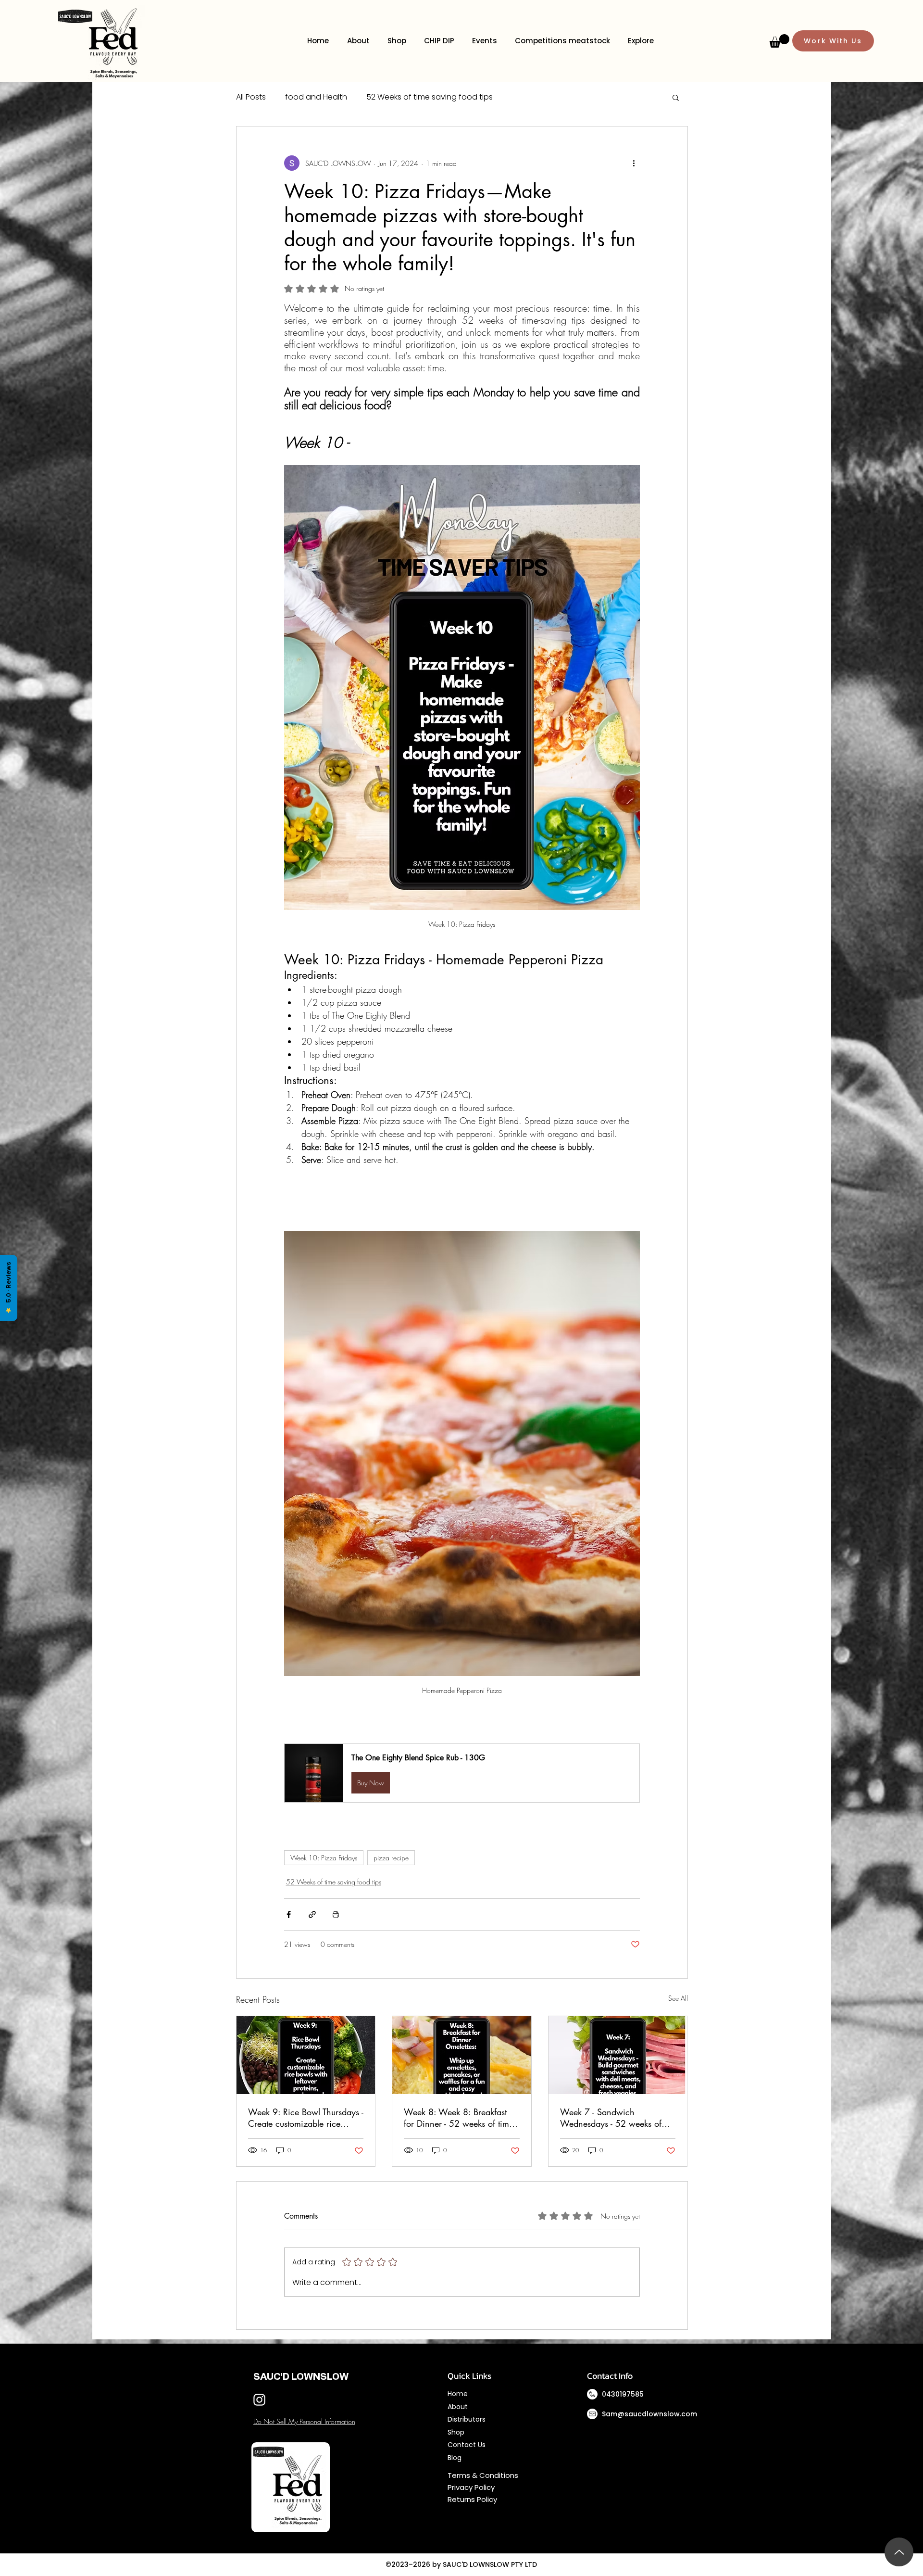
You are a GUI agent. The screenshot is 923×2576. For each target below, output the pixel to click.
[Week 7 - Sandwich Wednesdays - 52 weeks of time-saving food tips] (618, 2055)
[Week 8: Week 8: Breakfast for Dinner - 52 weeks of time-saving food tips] (462, 2055)
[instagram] (259, 2400)
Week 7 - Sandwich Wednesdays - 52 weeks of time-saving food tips (611, 2118)
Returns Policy (472, 2499)
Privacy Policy (472, 2487)
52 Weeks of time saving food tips (430, 97)
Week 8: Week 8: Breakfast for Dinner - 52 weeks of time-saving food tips (460, 2118)
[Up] (899, 2552)
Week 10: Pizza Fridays (324, 1858)
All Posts (251, 97)
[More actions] (634, 163)
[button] (779, 41)
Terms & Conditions (484, 2475)
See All (678, 1998)
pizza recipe (391, 1858)
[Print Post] (336, 1914)
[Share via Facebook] (289, 1914)
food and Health (316, 97)
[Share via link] (312, 1914)
